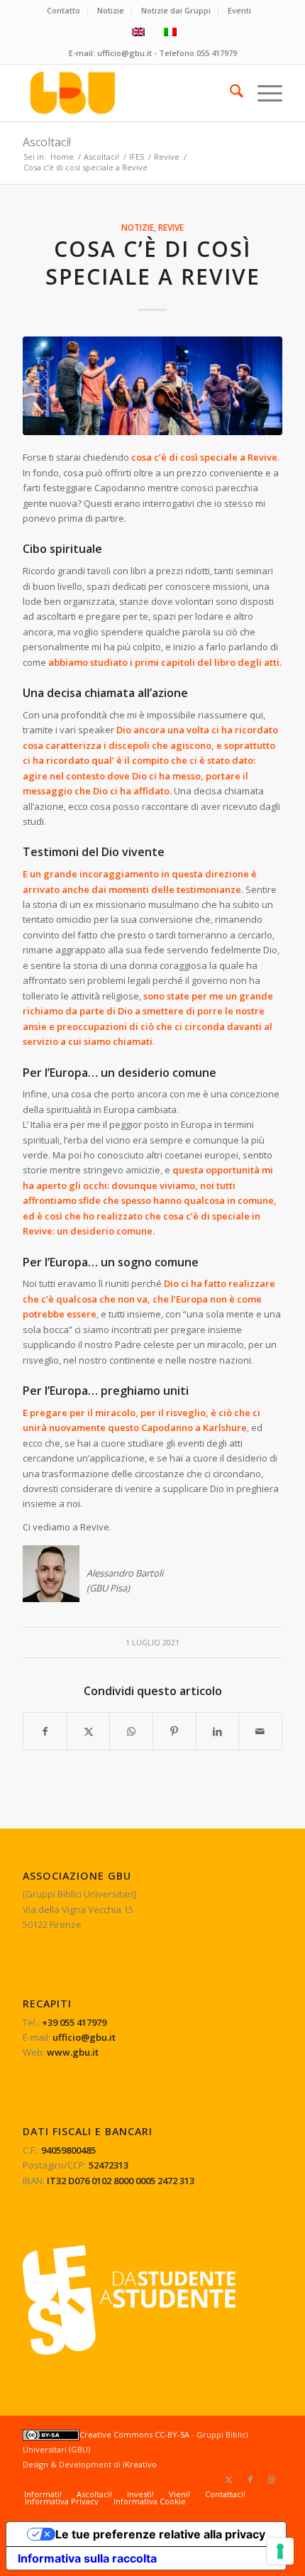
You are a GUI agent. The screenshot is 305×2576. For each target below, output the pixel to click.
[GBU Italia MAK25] (126, 93)
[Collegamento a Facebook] (250, 2479)
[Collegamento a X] (229, 2479)
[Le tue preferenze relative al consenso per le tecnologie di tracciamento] (280, 2551)
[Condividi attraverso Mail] (260, 1731)
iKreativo (140, 2464)
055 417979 (217, 53)
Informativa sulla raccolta (87, 2558)
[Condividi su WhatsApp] (131, 1731)
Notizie (111, 10)
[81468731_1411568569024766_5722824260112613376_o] (152, 386)
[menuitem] (64, 11)
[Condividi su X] (89, 1731)
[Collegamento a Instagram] (272, 2479)
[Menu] (263, 93)
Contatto (63, 10)
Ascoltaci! (47, 142)
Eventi (239, 10)
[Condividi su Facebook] (45, 1731)
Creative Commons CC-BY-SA (134, 2434)
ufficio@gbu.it (124, 53)
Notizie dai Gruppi (176, 10)
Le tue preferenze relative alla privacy (160, 2534)
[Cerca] (229, 93)
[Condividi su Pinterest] (174, 1731)
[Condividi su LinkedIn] (218, 1731)
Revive (171, 227)
